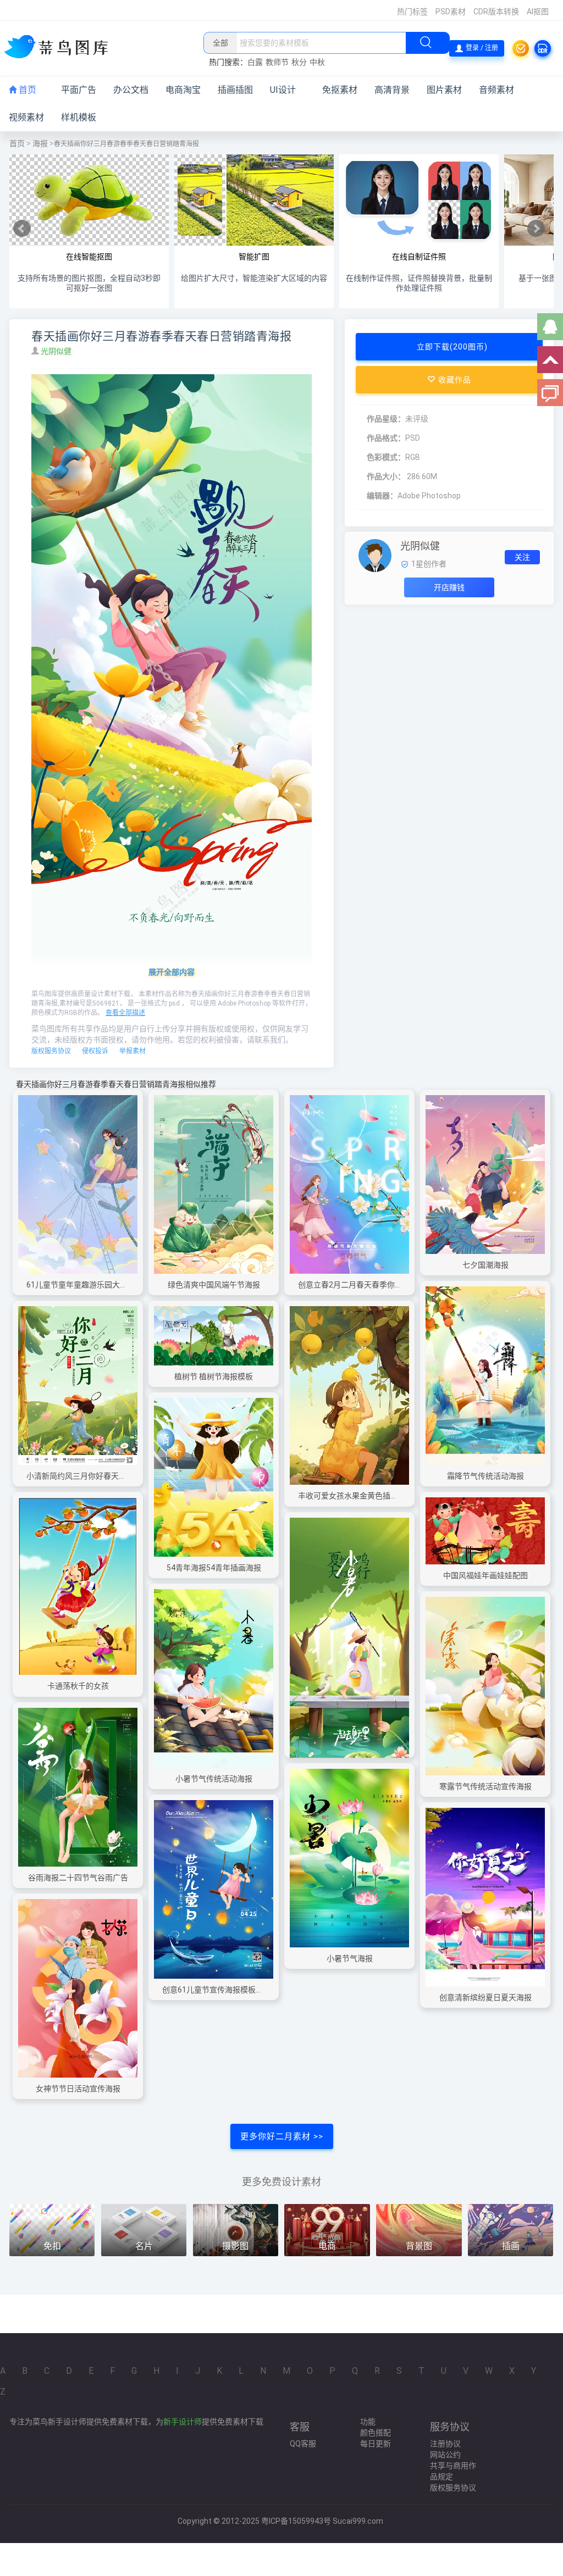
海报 (40, 143)
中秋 (317, 62)
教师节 (277, 62)
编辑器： (382, 496)
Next (536, 229)
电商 (327, 2246)
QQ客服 (303, 2444)
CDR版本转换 (496, 12)
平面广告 (79, 90)
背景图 (419, 2246)
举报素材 (133, 1051)
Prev (22, 229)
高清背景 (392, 90)
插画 (511, 2246)
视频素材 (26, 117)
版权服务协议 (51, 1051)
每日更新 (376, 2444)
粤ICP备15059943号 (296, 2521)
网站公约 (445, 2455)
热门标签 (412, 12)
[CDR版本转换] (543, 48)
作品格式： (386, 438)
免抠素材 (340, 90)
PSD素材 (451, 12)
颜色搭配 (376, 2433)
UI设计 (283, 90)
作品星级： (386, 419)
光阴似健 (57, 351)
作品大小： (386, 476)
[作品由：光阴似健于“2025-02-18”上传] (375, 555)
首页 (26, 90)
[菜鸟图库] (60, 48)
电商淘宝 (183, 90)
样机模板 (79, 117)
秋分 (299, 62)
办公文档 (131, 90)
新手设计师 (183, 2422)
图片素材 (444, 90)
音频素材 (496, 90)
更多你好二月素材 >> (282, 2136)
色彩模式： (386, 457)
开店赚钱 (449, 587)
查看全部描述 (125, 1013)
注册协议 (445, 2444)
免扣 (52, 2246)
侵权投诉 (95, 1051)
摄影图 (235, 2246)
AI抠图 (538, 12)
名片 (144, 2246)
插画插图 (235, 90)
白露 (255, 62)
